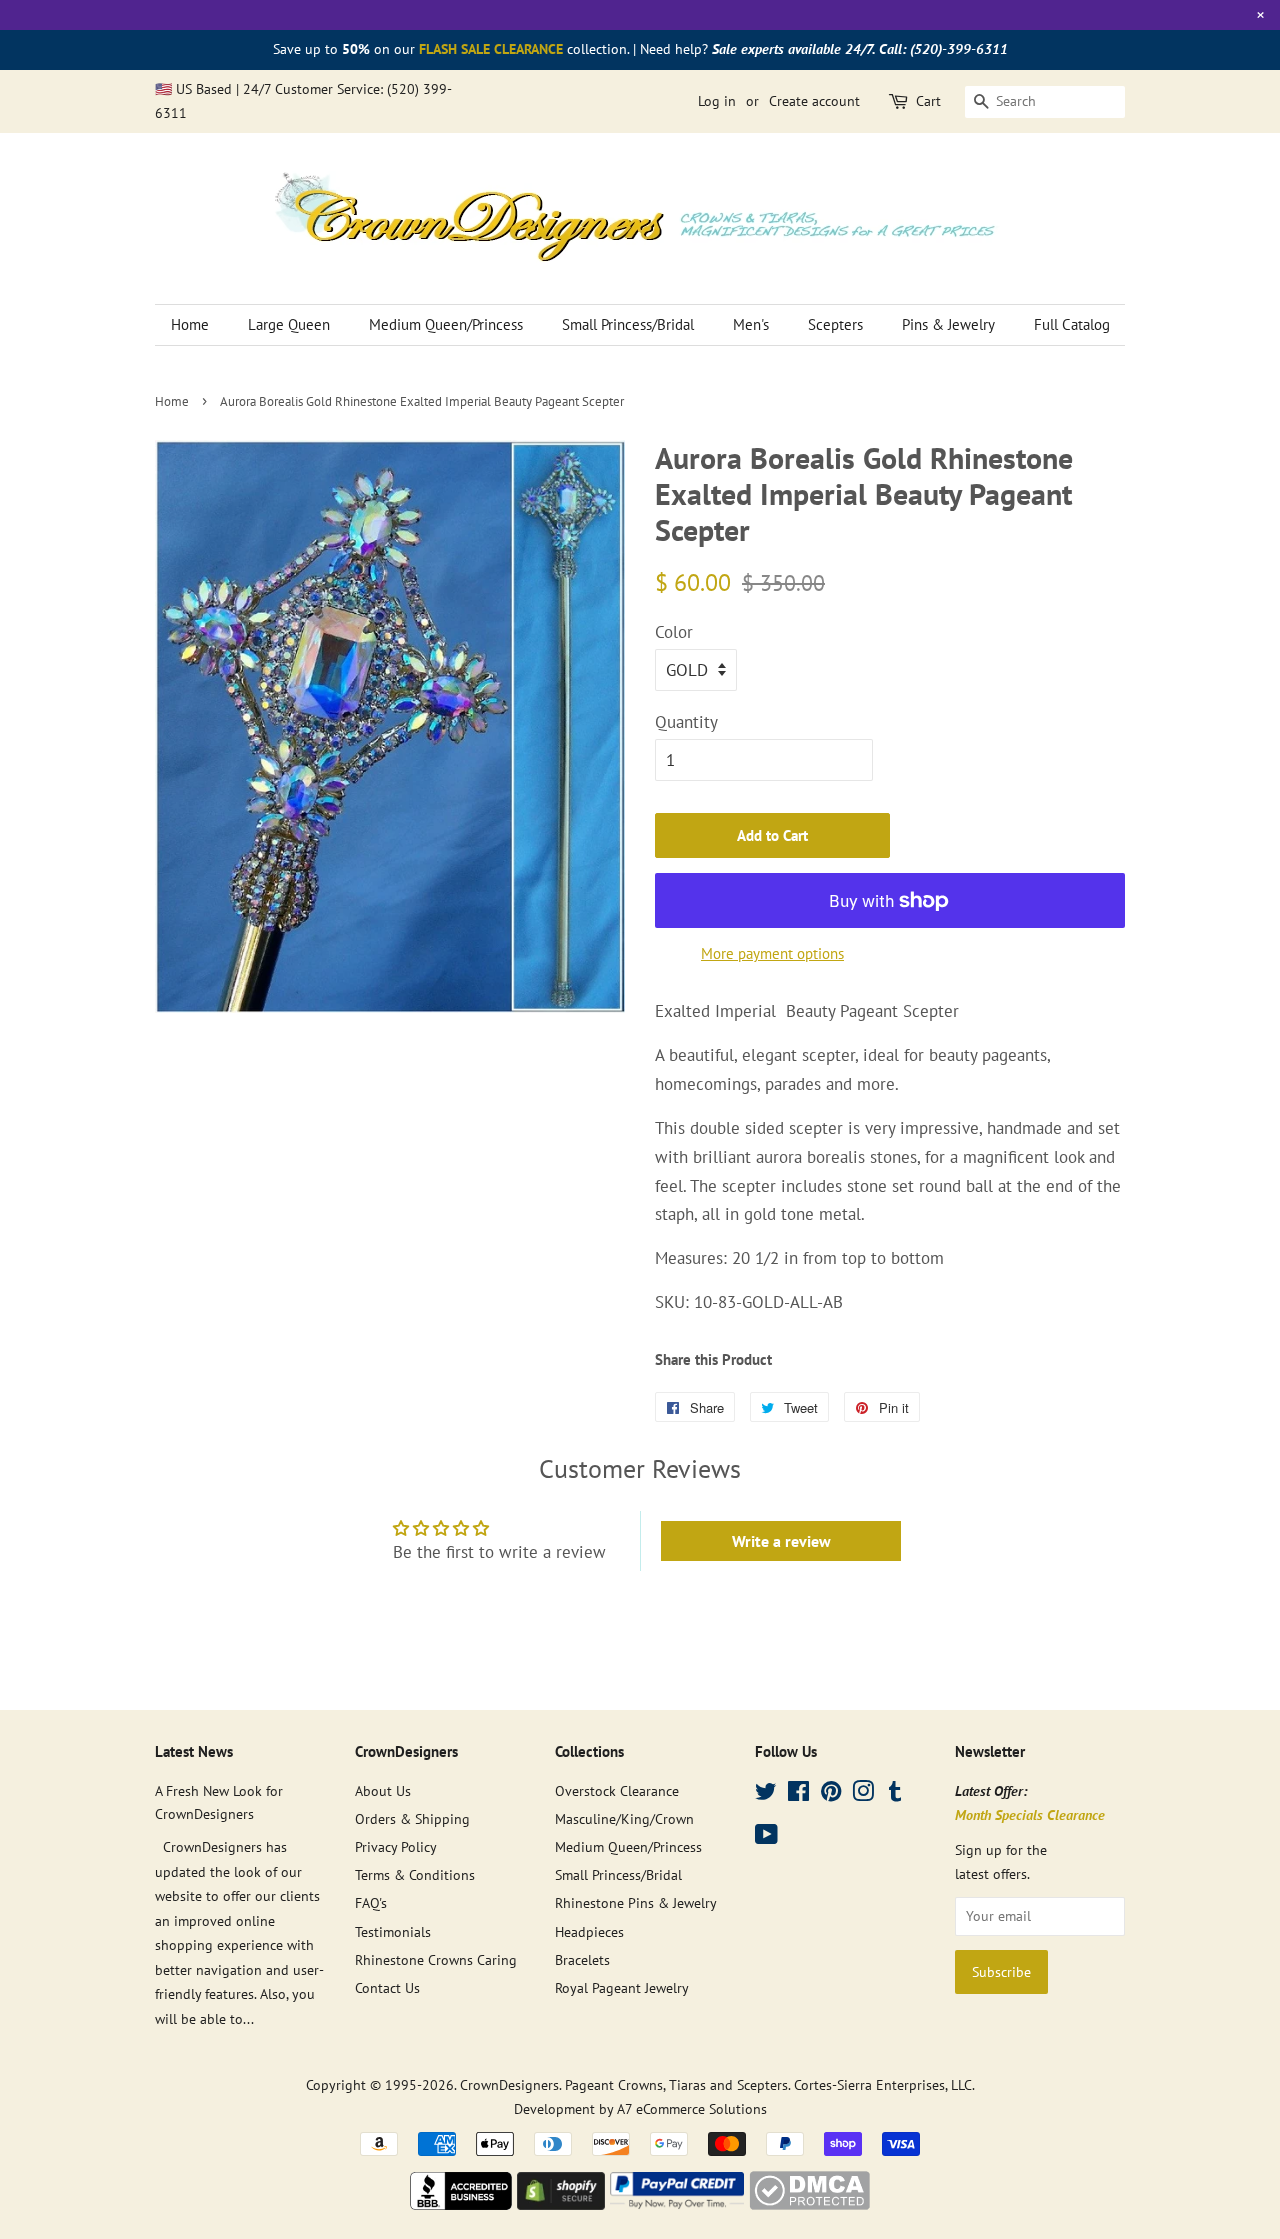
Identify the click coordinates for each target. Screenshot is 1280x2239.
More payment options (772, 953)
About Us (383, 1790)
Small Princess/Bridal (628, 324)
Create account (814, 101)
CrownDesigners (509, 2084)
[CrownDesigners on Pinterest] (831, 1794)
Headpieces (589, 1931)
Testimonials (393, 1931)
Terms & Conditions (415, 1874)
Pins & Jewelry (948, 324)
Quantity (686, 722)
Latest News (194, 1751)
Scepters (835, 324)
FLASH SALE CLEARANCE (491, 49)
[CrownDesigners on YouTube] (766, 1837)
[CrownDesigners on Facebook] (798, 1794)
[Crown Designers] (461, 2204)
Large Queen (289, 324)
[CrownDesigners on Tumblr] (895, 1794)
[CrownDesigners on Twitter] (766, 1794)
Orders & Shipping (412, 1818)
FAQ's (371, 1902)
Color (674, 632)
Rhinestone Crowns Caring (436, 1959)
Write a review (781, 1541)
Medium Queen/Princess (446, 324)
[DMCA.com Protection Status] (809, 2204)
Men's (751, 324)
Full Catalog (1072, 324)
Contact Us (387, 1987)
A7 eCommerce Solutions (692, 2108)
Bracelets (582, 1959)
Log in (717, 101)
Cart (928, 101)
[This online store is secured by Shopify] (561, 2204)
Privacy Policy (396, 1846)
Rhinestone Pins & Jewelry (636, 1902)
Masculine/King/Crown (624, 1818)
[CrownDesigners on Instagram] (863, 1794)
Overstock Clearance (617, 1790)
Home (190, 324)
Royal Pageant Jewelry (622, 1987)
